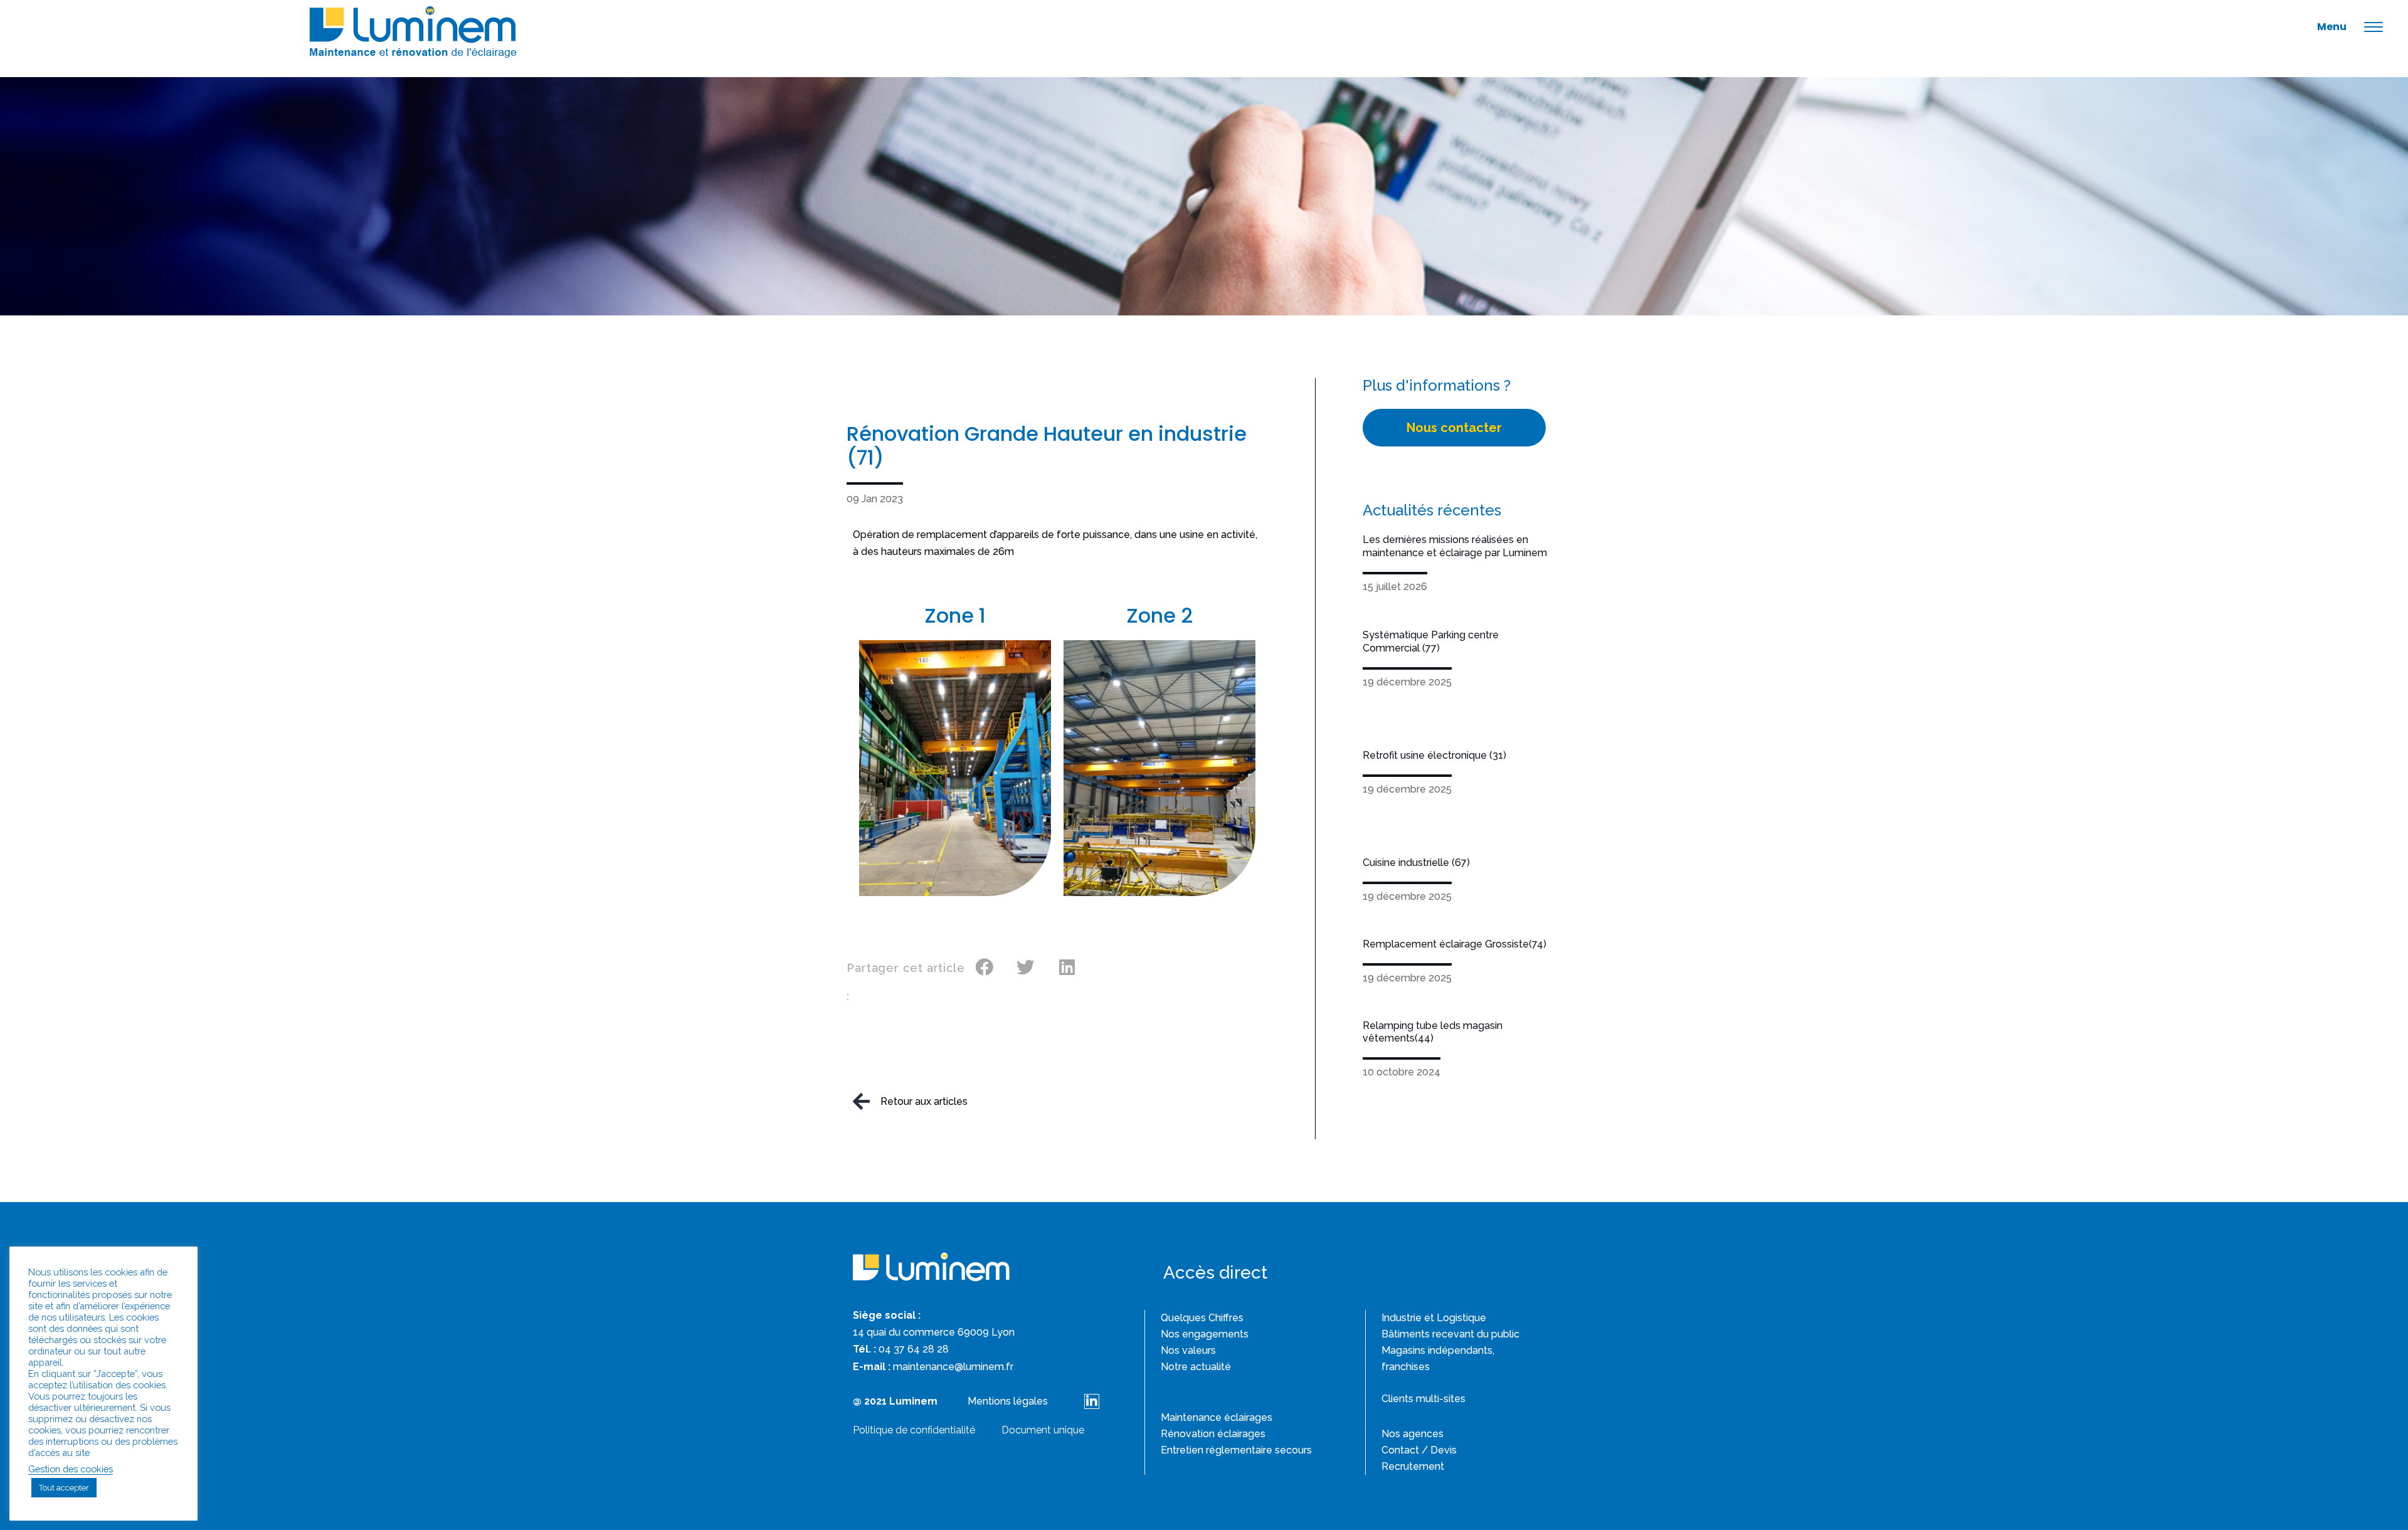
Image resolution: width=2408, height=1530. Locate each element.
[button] (985, 968)
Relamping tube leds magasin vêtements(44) (1433, 1032)
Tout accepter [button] (64, 1488)
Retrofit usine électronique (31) (1434, 755)
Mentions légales (1008, 1401)
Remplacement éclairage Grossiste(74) (1455, 944)
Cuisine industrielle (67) (1416, 863)
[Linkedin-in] (1092, 1401)
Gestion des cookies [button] (71, 1469)
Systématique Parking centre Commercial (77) (1431, 641)
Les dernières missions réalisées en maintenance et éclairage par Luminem (1455, 546)
